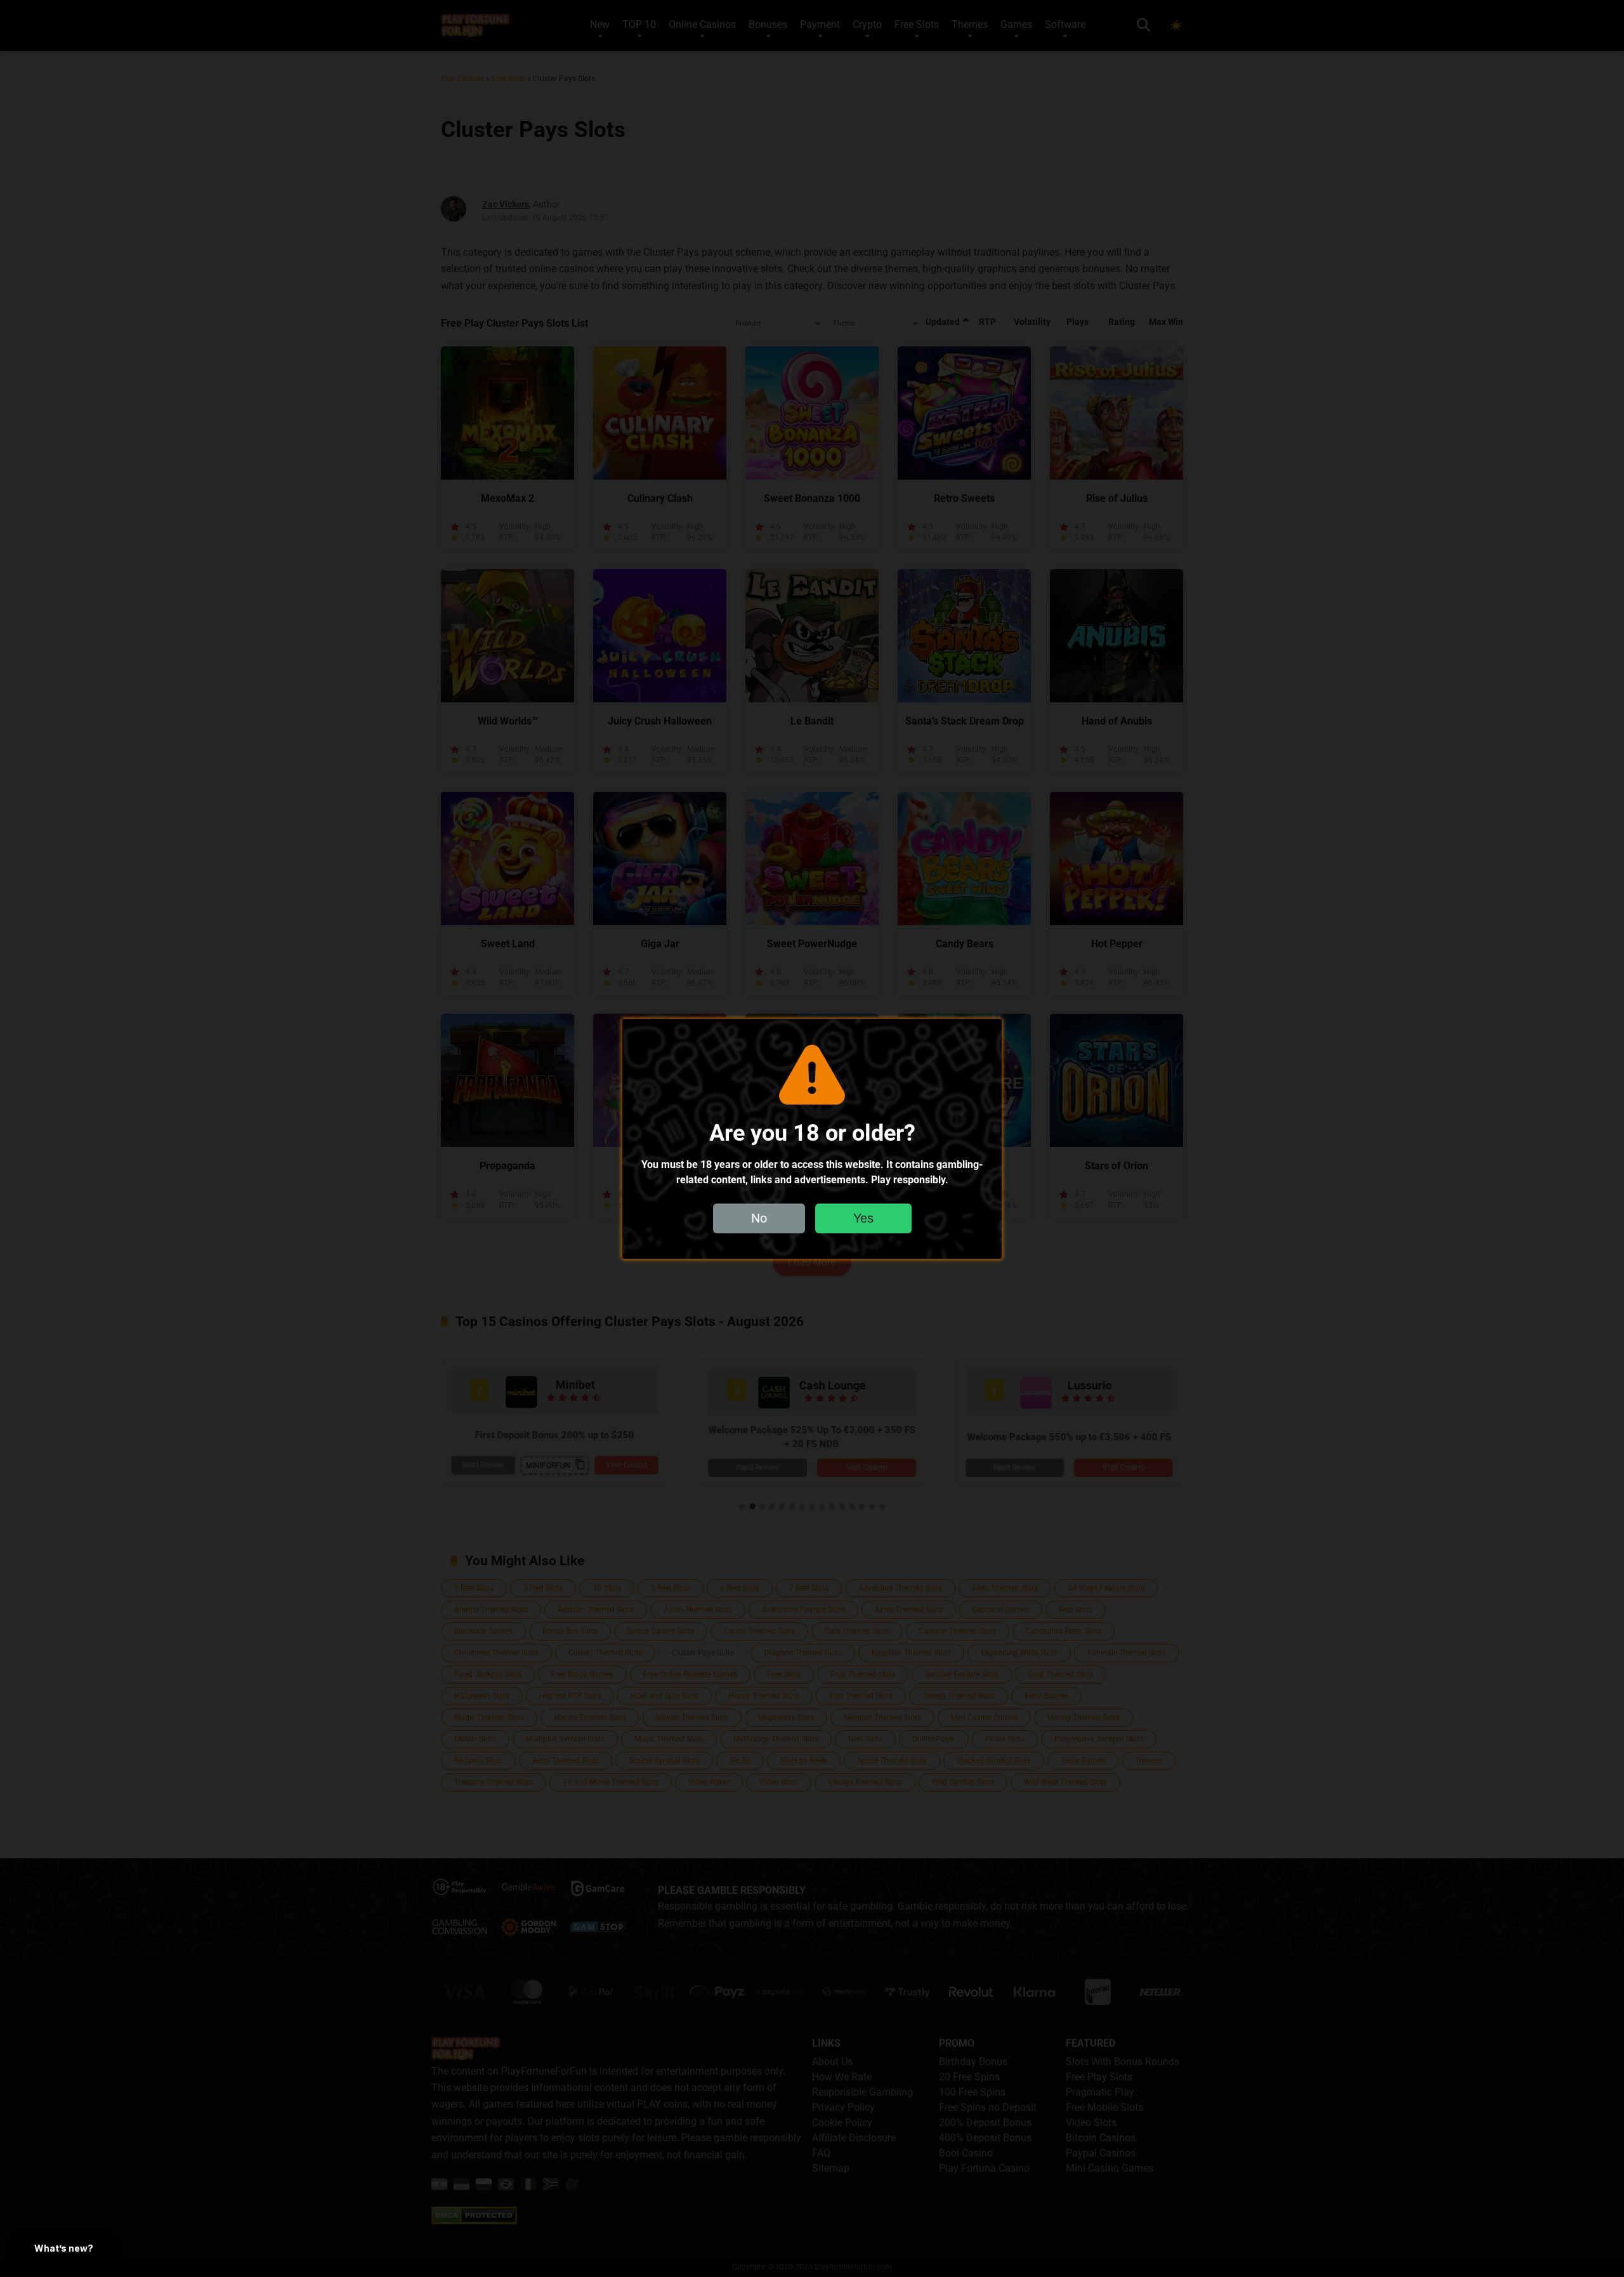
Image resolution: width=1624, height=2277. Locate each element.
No (759, 1217)
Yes (863, 1217)
